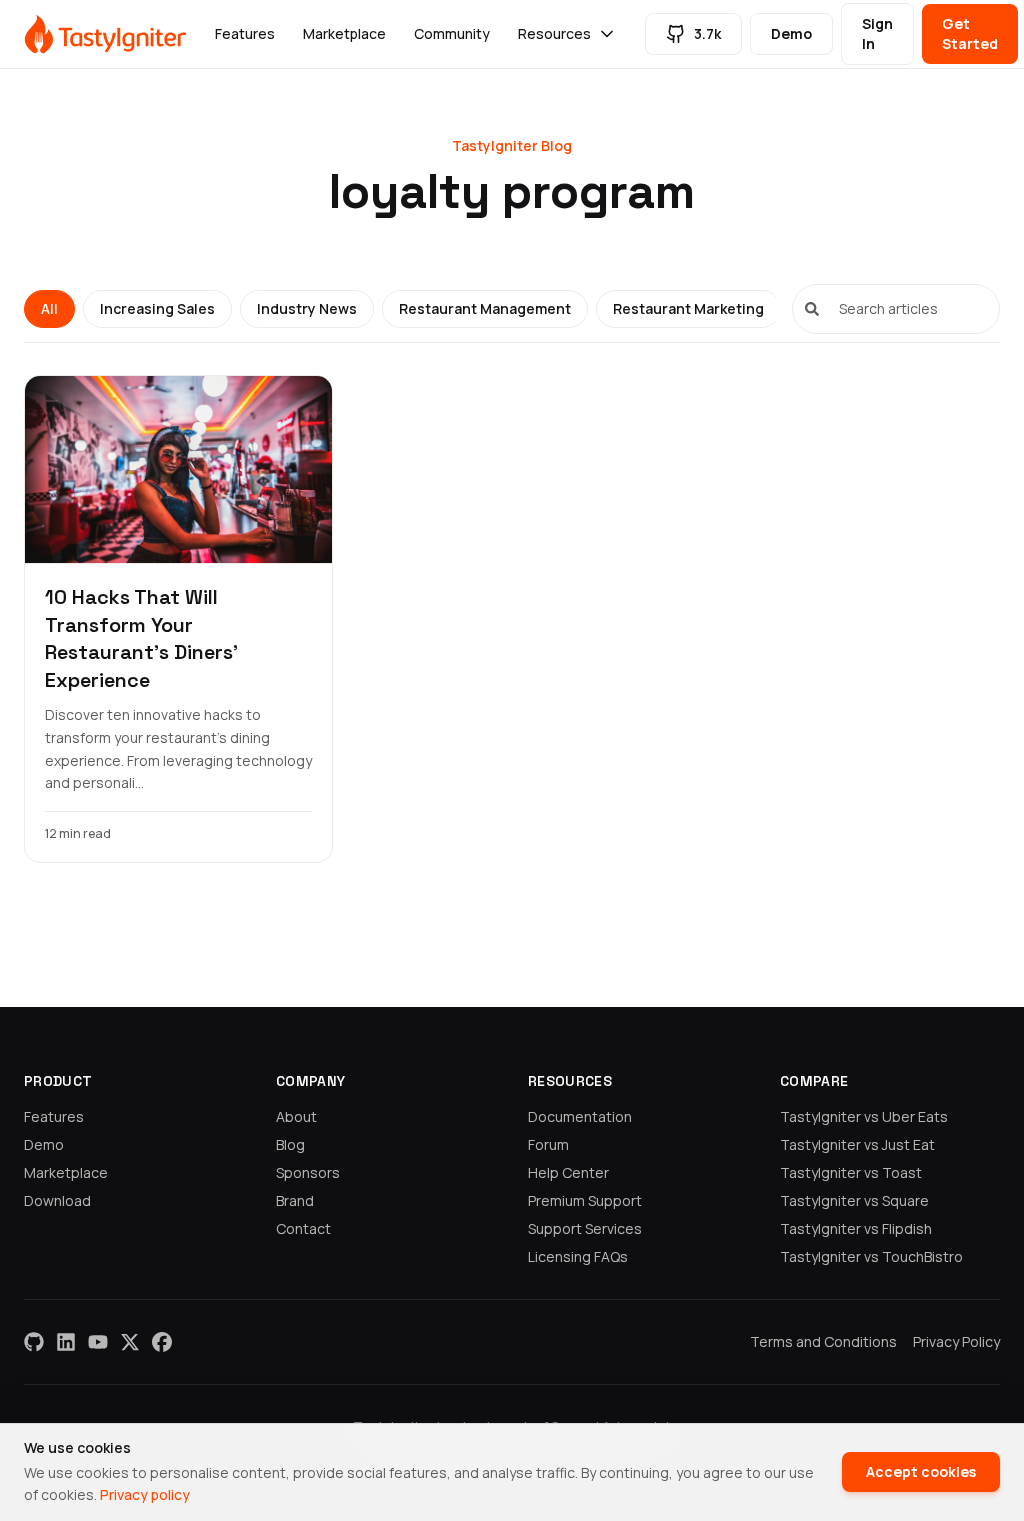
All (49, 308)
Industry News (307, 308)
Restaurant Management (485, 308)
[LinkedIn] (66, 1342)
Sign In (877, 33)
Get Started (970, 33)
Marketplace (344, 33)
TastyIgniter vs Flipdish (856, 1228)
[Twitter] (130, 1342)
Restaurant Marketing (688, 308)
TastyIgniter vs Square (854, 1200)
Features (245, 33)
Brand (295, 1200)
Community (452, 33)
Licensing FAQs (578, 1256)
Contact (303, 1228)
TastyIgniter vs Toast (851, 1172)
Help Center (568, 1172)
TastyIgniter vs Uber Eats (864, 1116)
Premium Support (585, 1200)
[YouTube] (98, 1342)
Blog (290, 1144)
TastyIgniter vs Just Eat (857, 1144)
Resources (554, 33)
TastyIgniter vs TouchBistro (871, 1256)
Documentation (580, 1116)
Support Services (585, 1228)
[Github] (34, 1342)
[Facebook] (162, 1342)
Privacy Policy (956, 1341)
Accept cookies (921, 1471)
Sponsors (308, 1172)
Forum (548, 1144)
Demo (791, 33)
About (296, 1116)
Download (57, 1200)
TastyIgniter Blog (512, 145)
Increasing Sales (157, 308)
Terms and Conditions (823, 1341)
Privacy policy (145, 1494)
